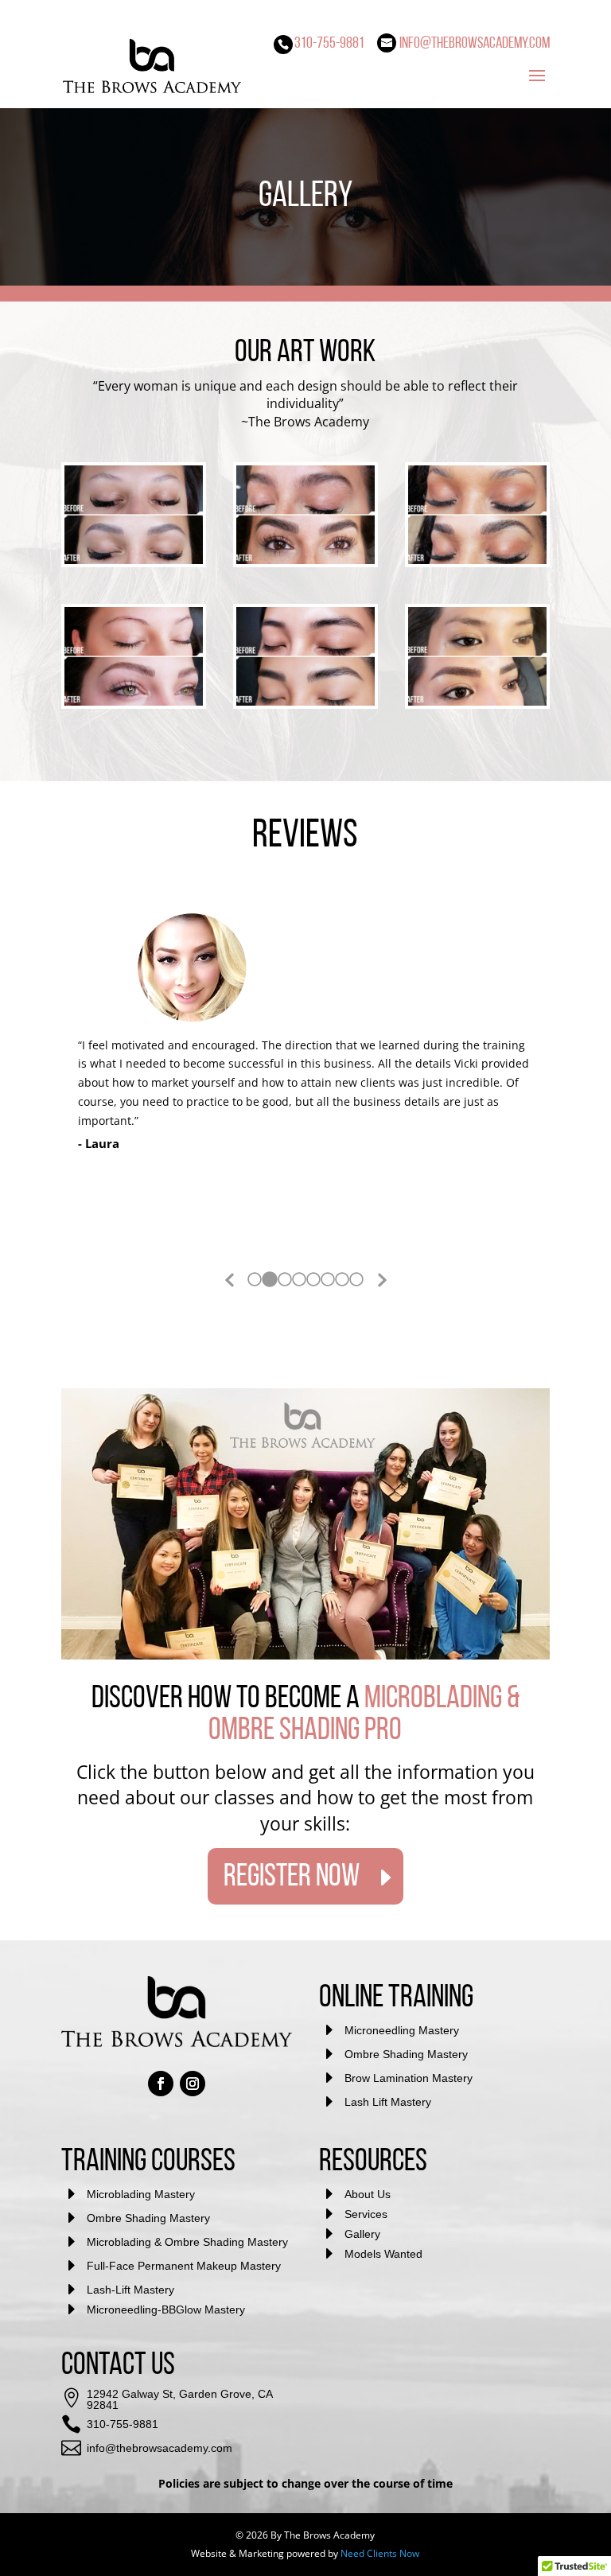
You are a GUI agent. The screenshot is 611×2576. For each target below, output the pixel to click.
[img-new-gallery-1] (477, 701)
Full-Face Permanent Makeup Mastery (184, 2266)
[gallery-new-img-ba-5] (305, 560)
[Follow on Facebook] (161, 2084)
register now (292, 1878)
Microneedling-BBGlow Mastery (166, 2309)
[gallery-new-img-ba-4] (477, 560)
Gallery (362, 2234)
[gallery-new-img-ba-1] (134, 560)
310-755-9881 (123, 2424)
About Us (368, 2194)
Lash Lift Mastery (388, 2102)
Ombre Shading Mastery (406, 2054)
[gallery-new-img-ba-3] (134, 701)
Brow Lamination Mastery (409, 2078)
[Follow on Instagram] (193, 2084)
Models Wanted (383, 2254)
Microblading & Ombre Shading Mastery (187, 2242)
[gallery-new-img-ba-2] (305, 701)
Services (366, 2214)
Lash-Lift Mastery (130, 2290)
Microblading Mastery (141, 2194)
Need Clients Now (380, 2553)
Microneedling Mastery (402, 2030)
